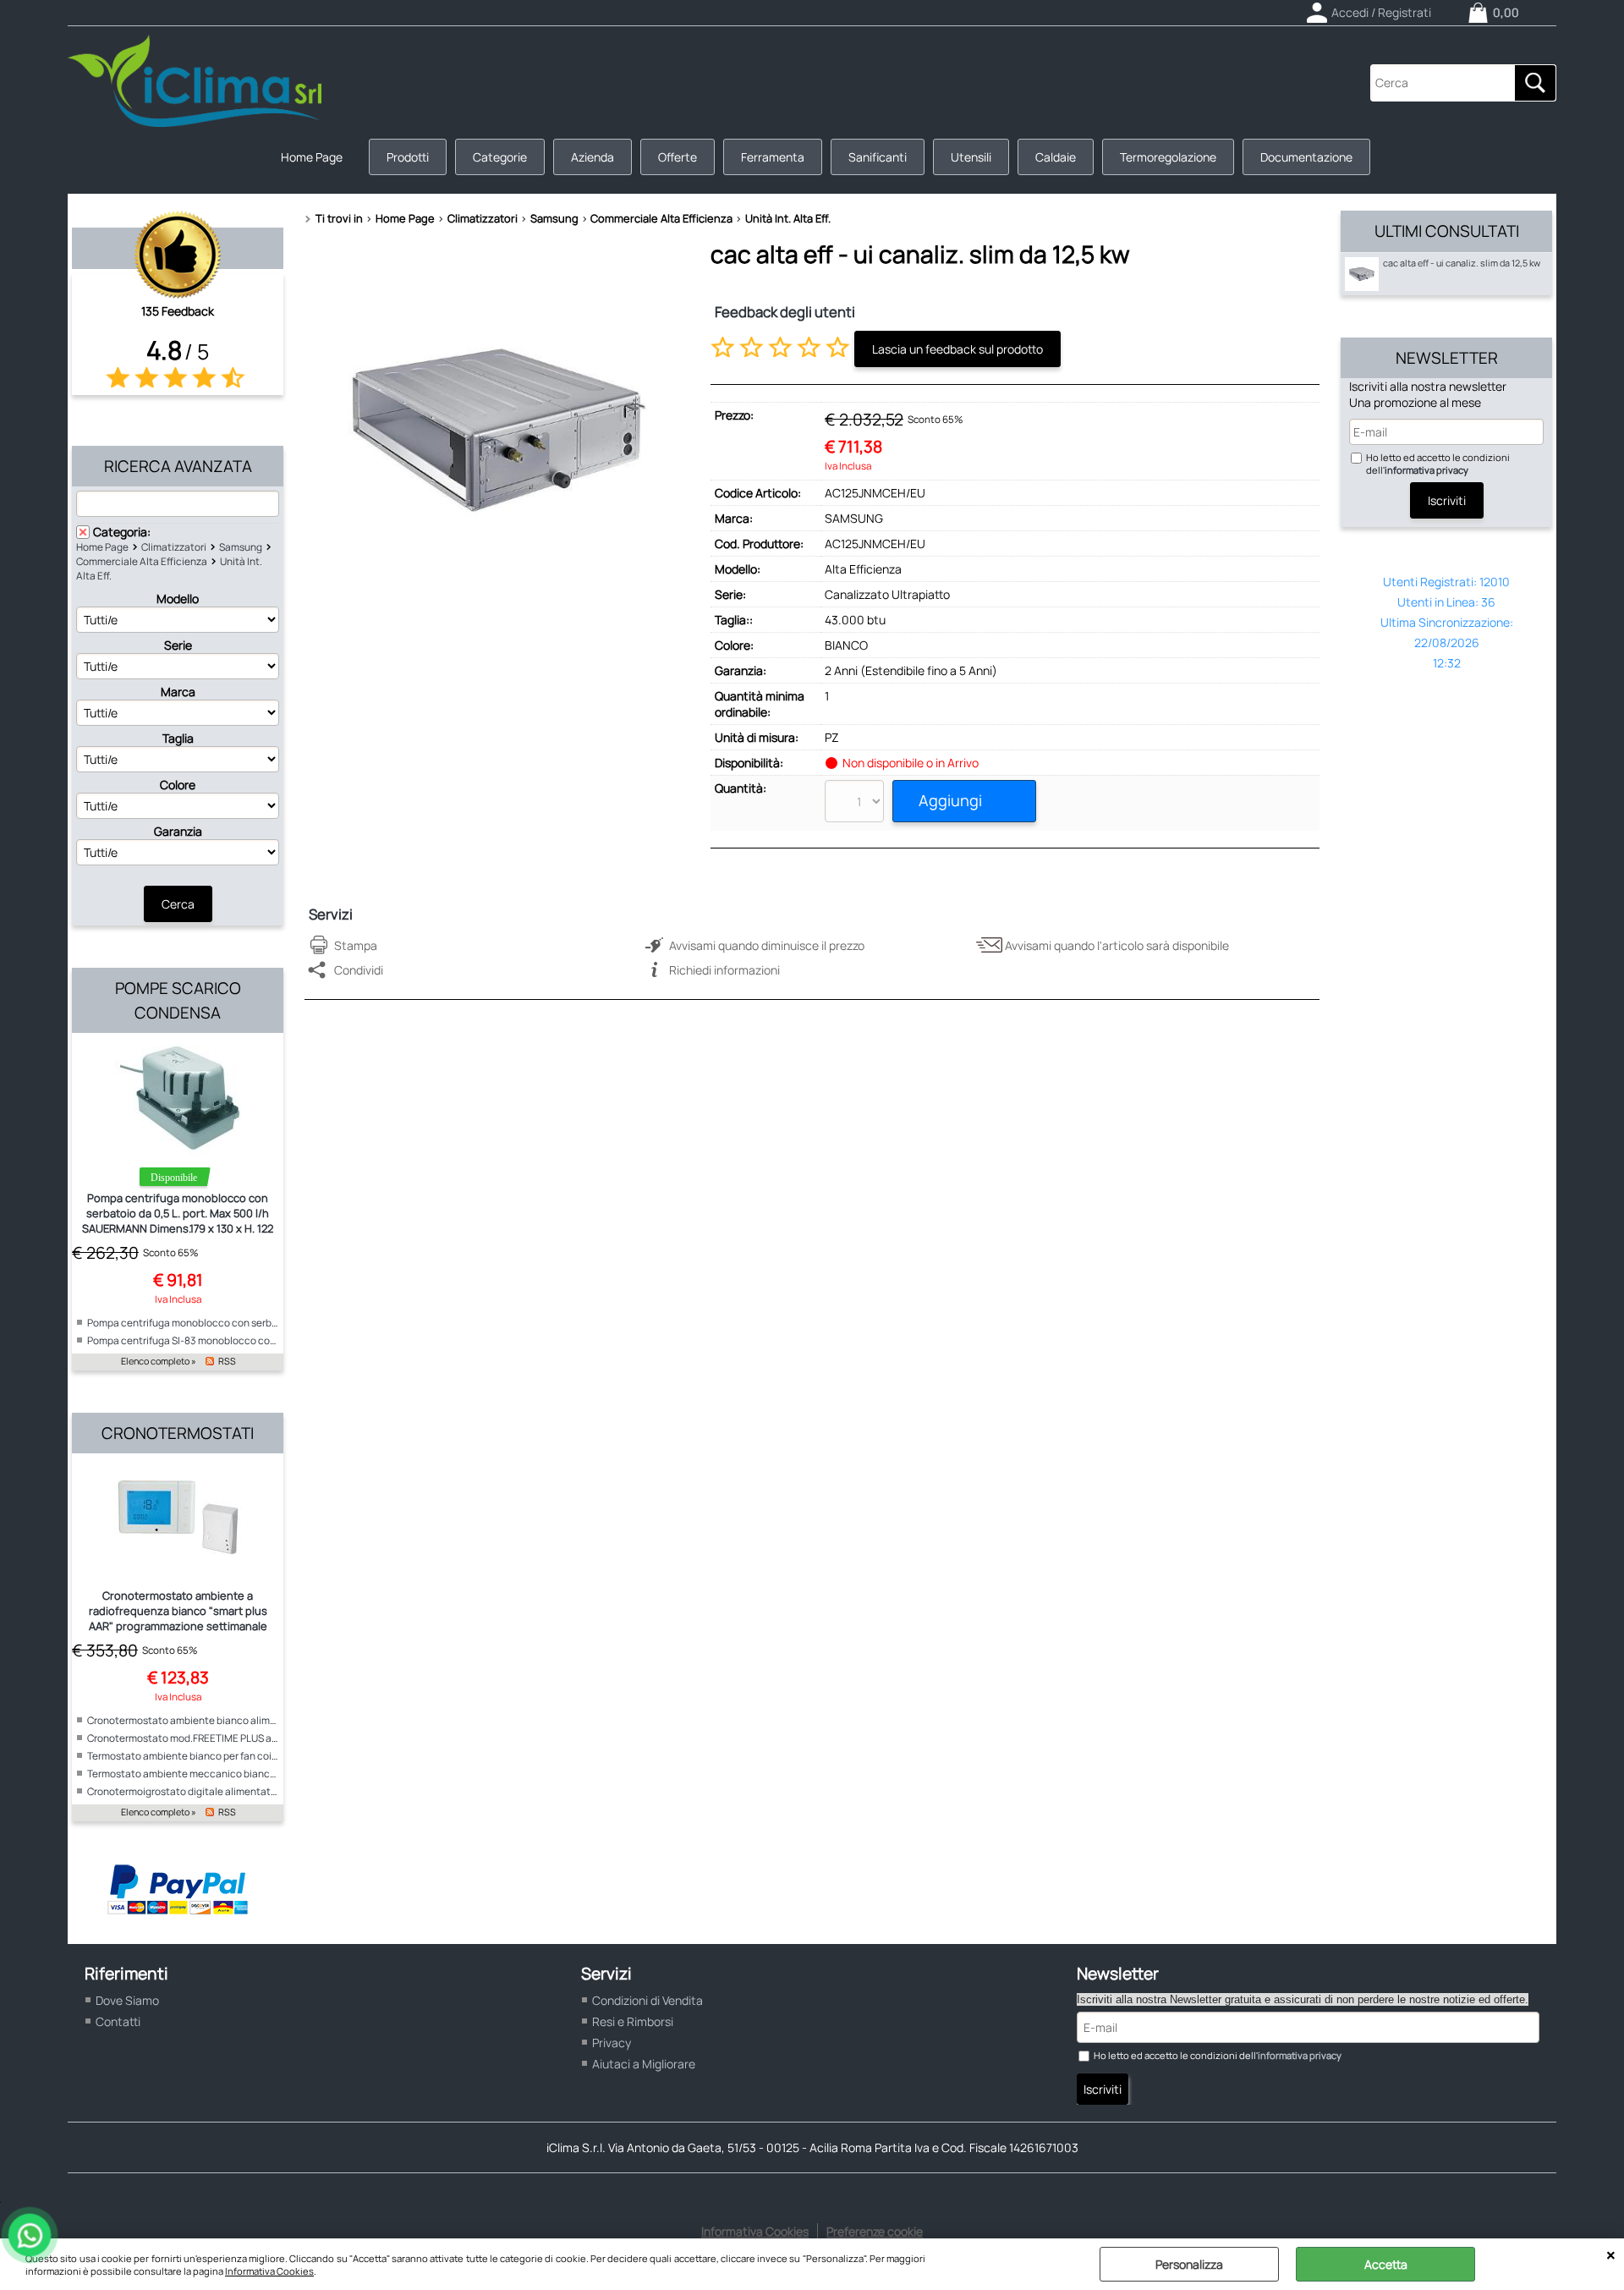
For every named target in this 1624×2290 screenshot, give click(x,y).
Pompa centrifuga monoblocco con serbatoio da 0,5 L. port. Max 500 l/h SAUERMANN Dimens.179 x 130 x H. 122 (178, 1213)
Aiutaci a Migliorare (644, 2064)
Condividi (359, 970)
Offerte (678, 157)
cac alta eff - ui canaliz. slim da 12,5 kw (1462, 263)
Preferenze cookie (875, 2231)
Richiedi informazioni (724, 970)
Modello (178, 599)
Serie (178, 645)
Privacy (612, 2043)
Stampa (356, 945)
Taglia (178, 738)
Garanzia (178, 831)
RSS (227, 1361)
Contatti (118, 2021)
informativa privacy (1426, 470)
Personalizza (1189, 2264)
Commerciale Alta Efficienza (142, 561)
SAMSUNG (854, 518)
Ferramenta (773, 157)
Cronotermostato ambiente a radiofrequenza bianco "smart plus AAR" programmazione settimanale (178, 1611)
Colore (178, 785)
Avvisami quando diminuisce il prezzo (767, 945)
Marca (178, 692)
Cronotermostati (178, 1433)
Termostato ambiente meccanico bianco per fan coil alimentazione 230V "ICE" (267, 1774)
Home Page (312, 157)
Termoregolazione (1168, 157)
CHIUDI (1611, 2255)
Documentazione (1306, 157)
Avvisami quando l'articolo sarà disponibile (1117, 945)
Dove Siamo (127, 2000)
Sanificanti (878, 157)
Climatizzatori (174, 547)
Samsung (241, 547)
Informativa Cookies (269, 2271)
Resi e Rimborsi (633, 2021)
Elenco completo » (159, 1361)
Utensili (971, 157)
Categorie (500, 157)
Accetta (1386, 2264)
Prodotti (408, 157)
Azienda (593, 157)
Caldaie (1056, 157)
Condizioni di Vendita (647, 2000)
